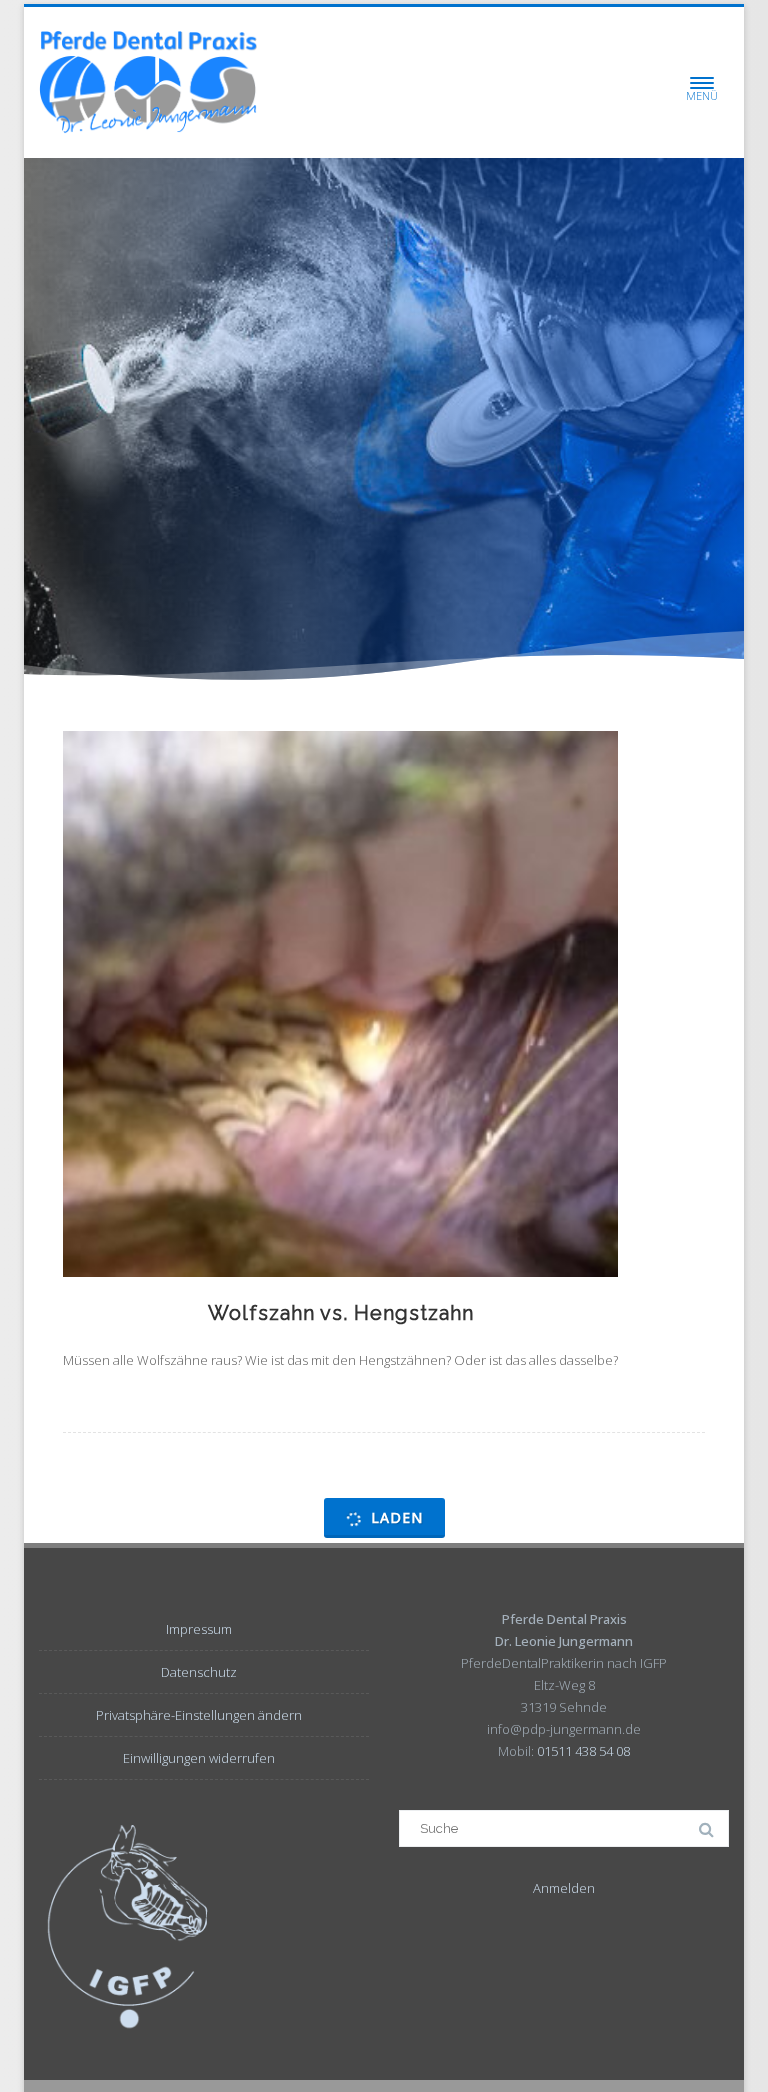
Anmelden (564, 1888)
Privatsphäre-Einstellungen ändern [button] (199, 1715)
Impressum (199, 1629)
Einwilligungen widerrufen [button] (199, 1758)
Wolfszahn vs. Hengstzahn (341, 1313)
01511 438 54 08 (583, 1751)
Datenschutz (199, 1672)
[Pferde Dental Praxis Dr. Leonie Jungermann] (148, 82)
